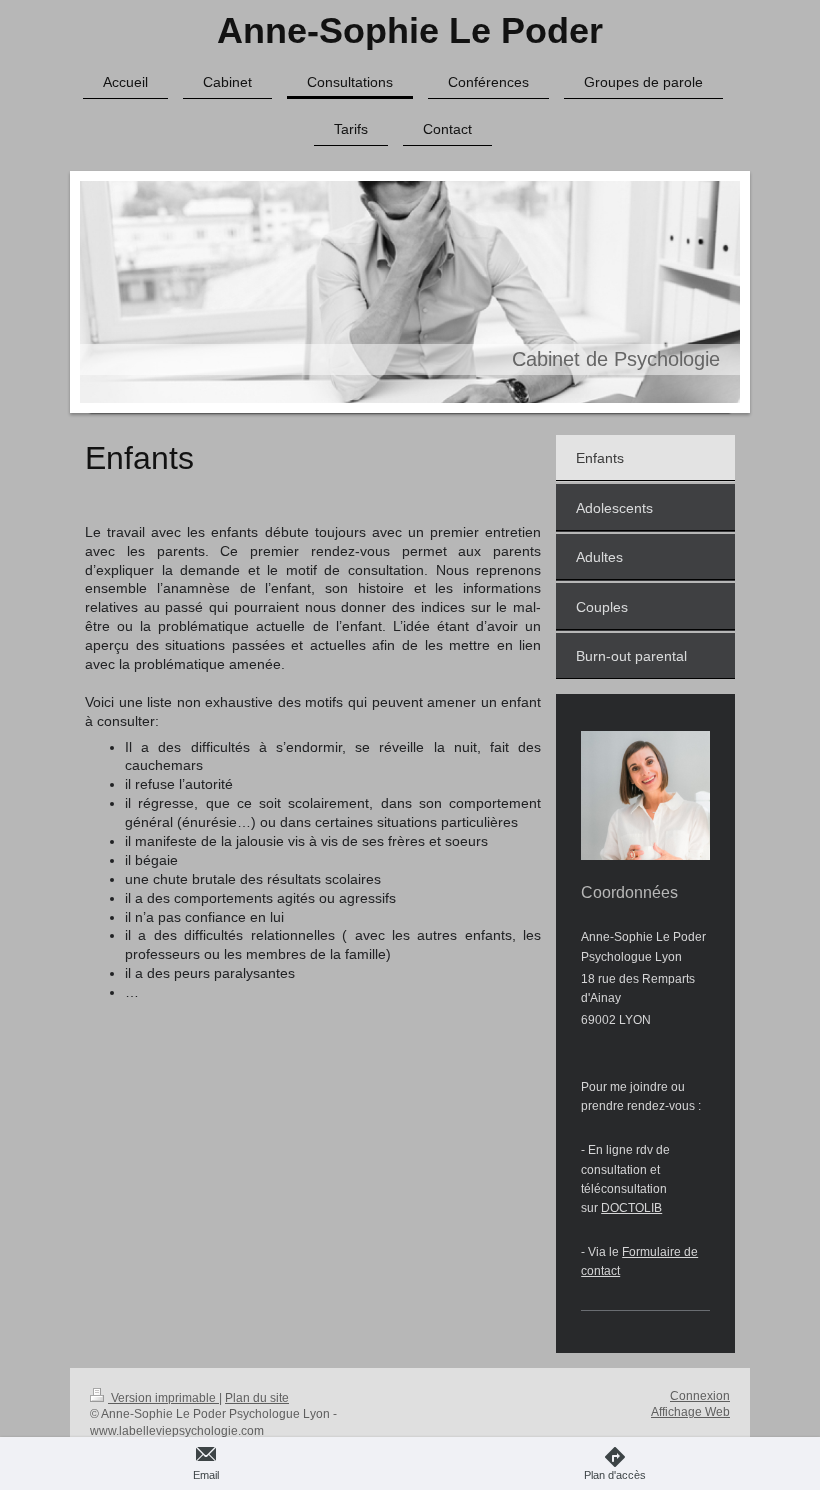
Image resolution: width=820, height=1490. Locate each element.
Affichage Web (690, 1412)
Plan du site (257, 1398)
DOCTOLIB (631, 1208)
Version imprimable (163, 1398)
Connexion (700, 1396)
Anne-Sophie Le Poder (410, 30)
